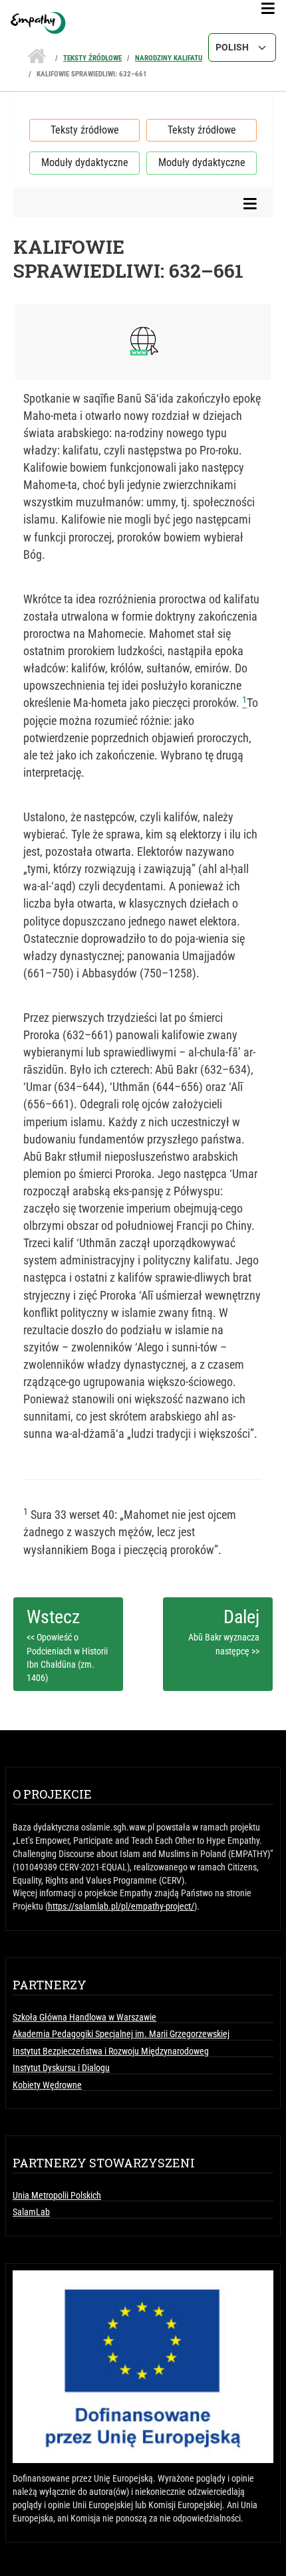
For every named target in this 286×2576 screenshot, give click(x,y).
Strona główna (37, 52)
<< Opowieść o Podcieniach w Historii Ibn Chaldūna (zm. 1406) (67, 1657)
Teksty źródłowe (92, 58)
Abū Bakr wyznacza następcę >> (224, 1644)
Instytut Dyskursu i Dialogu (61, 2068)
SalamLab (31, 2212)
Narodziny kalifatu (169, 58)
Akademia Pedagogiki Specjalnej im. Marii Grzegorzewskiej (121, 2034)
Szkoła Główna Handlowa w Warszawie (84, 2017)
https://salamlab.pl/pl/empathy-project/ (121, 1906)
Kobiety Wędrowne (47, 2085)
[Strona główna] (143, 23)
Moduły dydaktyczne (85, 162)
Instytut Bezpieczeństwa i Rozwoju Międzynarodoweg (111, 2051)
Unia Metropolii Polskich (57, 2195)
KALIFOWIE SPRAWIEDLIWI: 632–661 (92, 74)
